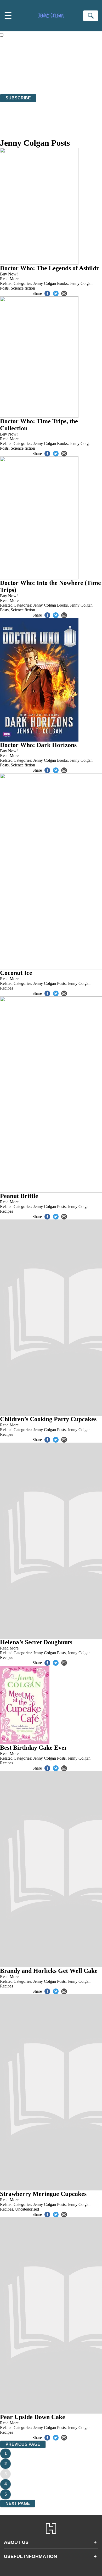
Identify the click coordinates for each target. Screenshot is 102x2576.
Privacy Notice (13, 82)
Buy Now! (9, 274)
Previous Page (23, 2444)
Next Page (18, 2503)
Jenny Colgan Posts (49, 983)
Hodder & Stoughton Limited (62, 73)
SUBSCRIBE (18, 98)
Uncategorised (27, 2209)
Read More (9, 279)
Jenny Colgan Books (50, 283)
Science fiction (23, 288)
